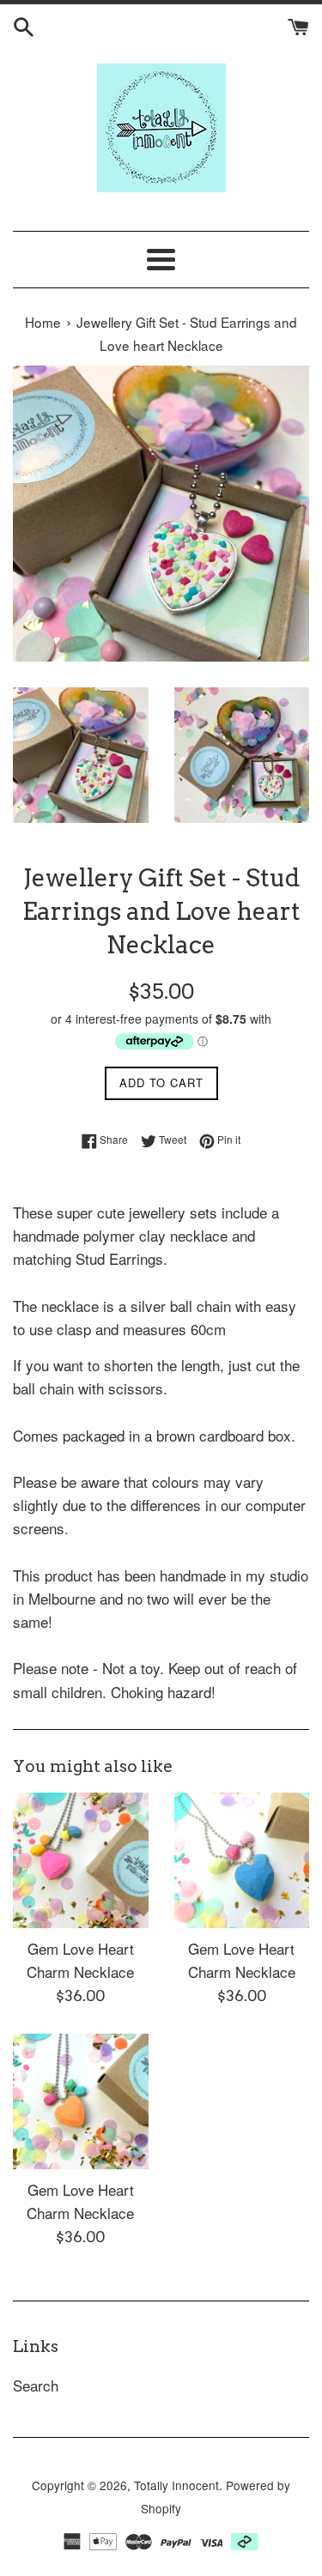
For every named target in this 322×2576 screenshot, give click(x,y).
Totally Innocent (176, 2485)
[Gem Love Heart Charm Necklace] (81, 1860)
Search (36, 2385)
